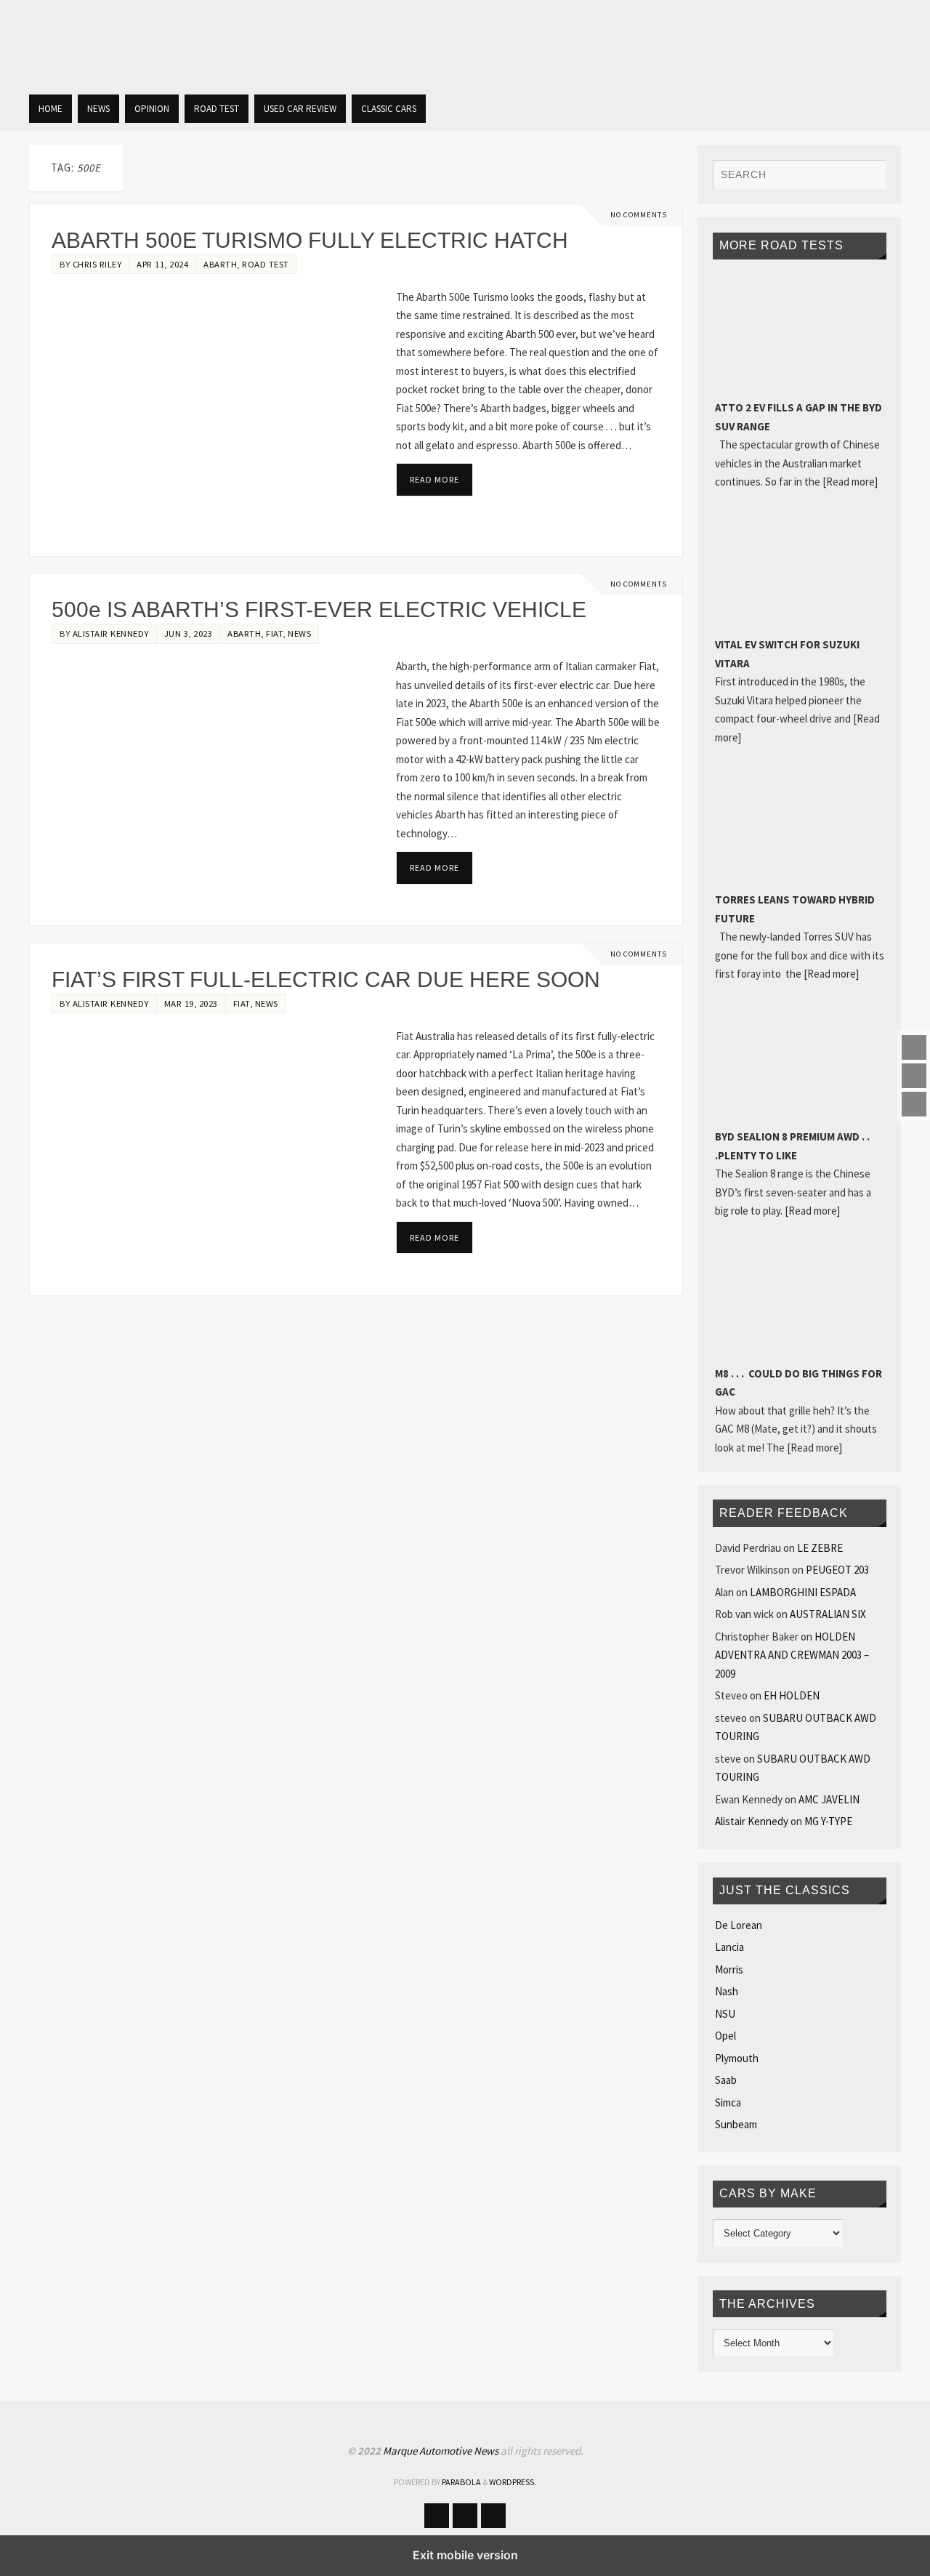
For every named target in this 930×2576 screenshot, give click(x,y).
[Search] (868, 177)
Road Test (266, 264)
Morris (729, 1969)
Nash (727, 1991)
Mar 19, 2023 (191, 1003)
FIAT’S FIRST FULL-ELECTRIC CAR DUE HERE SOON (326, 979)
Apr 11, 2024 (162, 264)
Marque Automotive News (442, 2451)
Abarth (220, 264)
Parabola (461, 2482)
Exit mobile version (465, 2555)
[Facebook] (914, 1047)
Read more (434, 479)
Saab (726, 2080)
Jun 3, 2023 (189, 633)
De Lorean (739, 1925)
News (299, 633)
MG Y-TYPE (828, 1821)
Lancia (729, 1947)
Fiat (274, 633)
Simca (728, 2102)
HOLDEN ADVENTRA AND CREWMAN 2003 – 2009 (792, 1655)
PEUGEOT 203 (837, 1570)
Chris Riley (97, 264)
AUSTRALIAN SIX (828, 1614)
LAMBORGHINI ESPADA (803, 1592)
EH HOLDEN (792, 1695)
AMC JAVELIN (829, 1799)
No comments (639, 215)
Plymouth (737, 2058)
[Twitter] (914, 1076)
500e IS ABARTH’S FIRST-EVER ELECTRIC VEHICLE (319, 609)
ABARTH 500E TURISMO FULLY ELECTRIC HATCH (310, 240)
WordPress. (513, 2482)
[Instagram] (914, 1104)
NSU (725, 2014)
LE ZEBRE (820, 1548)
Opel (725, 2036)
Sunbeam (736, 2124)
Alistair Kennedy (111, 633)
